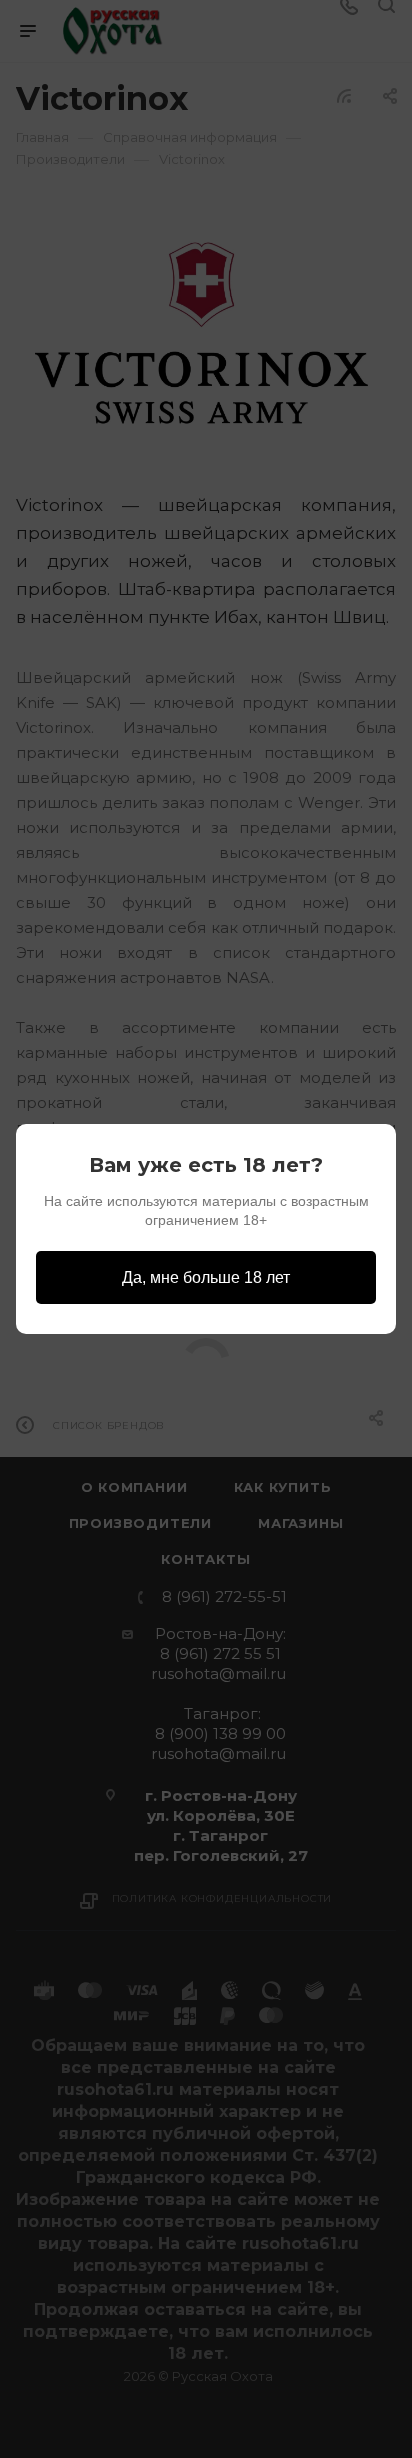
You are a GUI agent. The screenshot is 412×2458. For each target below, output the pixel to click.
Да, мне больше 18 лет (206, 1277)
